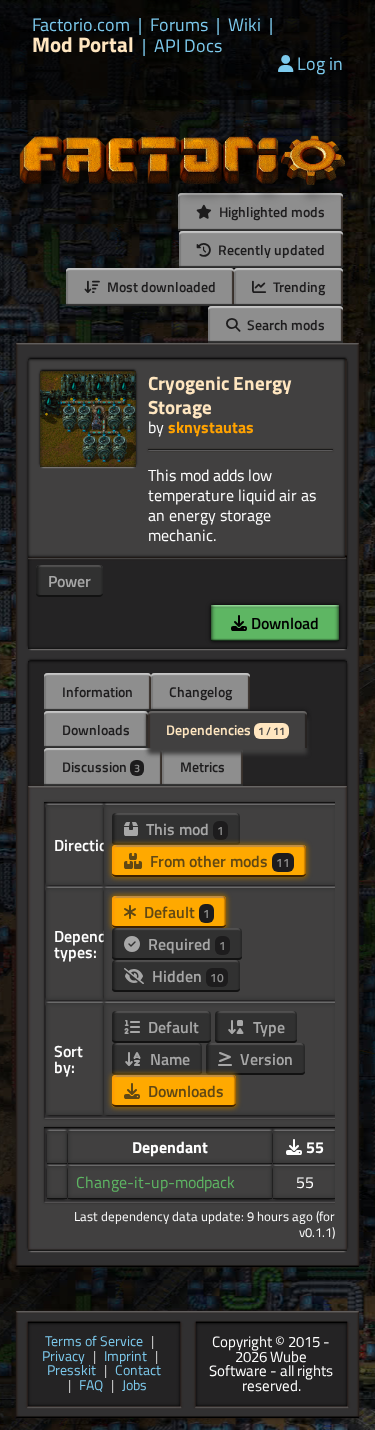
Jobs (134, 1386)
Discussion (101, 766)
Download (283, 623)
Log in (320, 63)
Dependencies (225, 729)
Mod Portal (83, 44)
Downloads (96, 729)
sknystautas (211, 427)
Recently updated (270, 249)
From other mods (218, 861)
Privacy (63, 1357)
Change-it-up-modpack (155, 1182)
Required (185, 944)
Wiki (244, 25)
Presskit (71, 1371)
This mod (183, 829)
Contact (138, 1371)
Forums (179, 25)
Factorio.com (81, 25)
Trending (297, 286)
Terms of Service (94, 1342)
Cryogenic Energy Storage (220, 394)
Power (69, 581)
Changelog (200, 691)
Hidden (186, 976)
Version (264, 1059)
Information (97, 691)
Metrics (202, 766)
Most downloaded (160, 286)
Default (175, 912)
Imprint (125, 1357)
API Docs (188, 46)
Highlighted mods (270, 211)
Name (168, 1059)
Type (267, 1027)
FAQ (91, 1386)
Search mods (284, 324)
